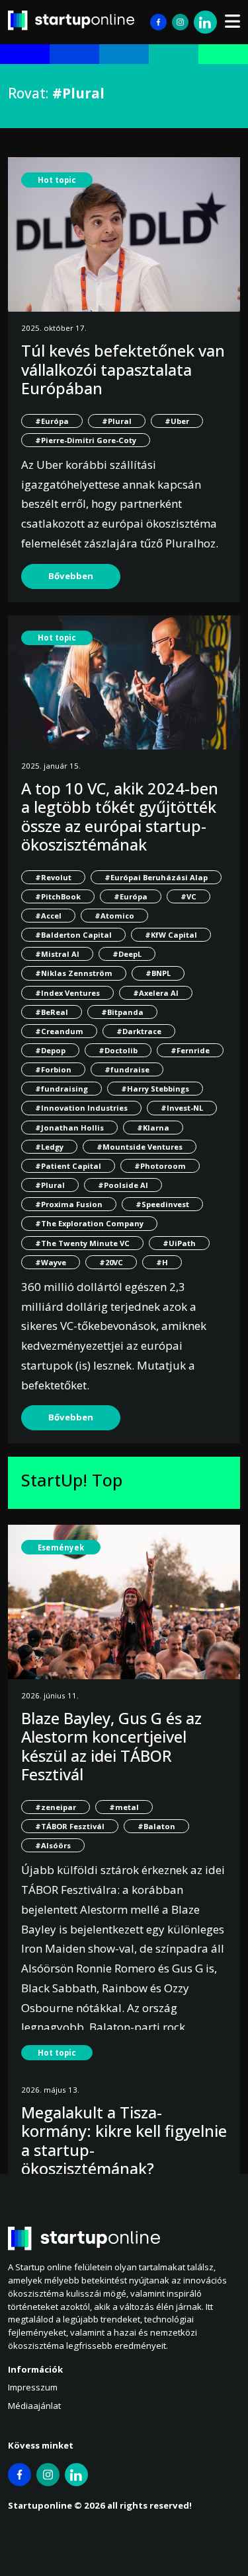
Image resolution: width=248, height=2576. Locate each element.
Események (61, 1548)
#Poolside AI (123, 1185)
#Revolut (53, 877)
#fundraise (127, 1069)
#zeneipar (56, 1807)
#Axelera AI (156, 993)
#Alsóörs (53, 1845)
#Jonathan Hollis (69, 1128)
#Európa (52, 421)
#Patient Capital (68, 1166)
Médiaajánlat (34, 2406)
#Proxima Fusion (69, 1204)
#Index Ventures (67, 993)
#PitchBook (58, 896)
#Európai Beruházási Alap (156, 877)
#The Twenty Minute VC (82, 1243)
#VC (188, 896)
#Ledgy (49, 1147)
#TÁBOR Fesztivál (70, 1826)
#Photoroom (160, 1166)
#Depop (50, 1050)
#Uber (177, 421)
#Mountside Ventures (140, 1147)
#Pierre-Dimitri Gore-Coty (86, 440)
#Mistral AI (57, 954)
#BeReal (52, 1012)
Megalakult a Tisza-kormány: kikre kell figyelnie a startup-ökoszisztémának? (124, 2141)
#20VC (111, 1262)
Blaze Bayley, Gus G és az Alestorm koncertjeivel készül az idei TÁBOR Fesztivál (111, 1746)
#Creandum (59, 1031)
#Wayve (51, 1262)
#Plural (117, 421)
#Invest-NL (182, 1108)
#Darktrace (139, 1031)
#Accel (48, 916)
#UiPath (179, 1243)
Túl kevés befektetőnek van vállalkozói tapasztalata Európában (123, 369)
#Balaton (156, 1826)
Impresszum (33, 2387)
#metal (124, 1807)
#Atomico (114, 916)
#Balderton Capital (73, 935)
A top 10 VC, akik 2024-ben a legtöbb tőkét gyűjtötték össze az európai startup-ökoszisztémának (120, 817)
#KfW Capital (171, 935)
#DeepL (127, 954)
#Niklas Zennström (74, 973)
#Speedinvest (162, 1204)
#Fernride (190, 1050)
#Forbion (53, 1069)
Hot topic (57, 180)
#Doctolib (118, 1050)
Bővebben (71, 576)
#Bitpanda (122, 1012)
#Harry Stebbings (155, 1089)
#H (162, 1262)
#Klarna (153, 1128)
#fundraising (62, 1089)
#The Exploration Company (89, 1223)
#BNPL (158, 973)
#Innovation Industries (81, 1108)
